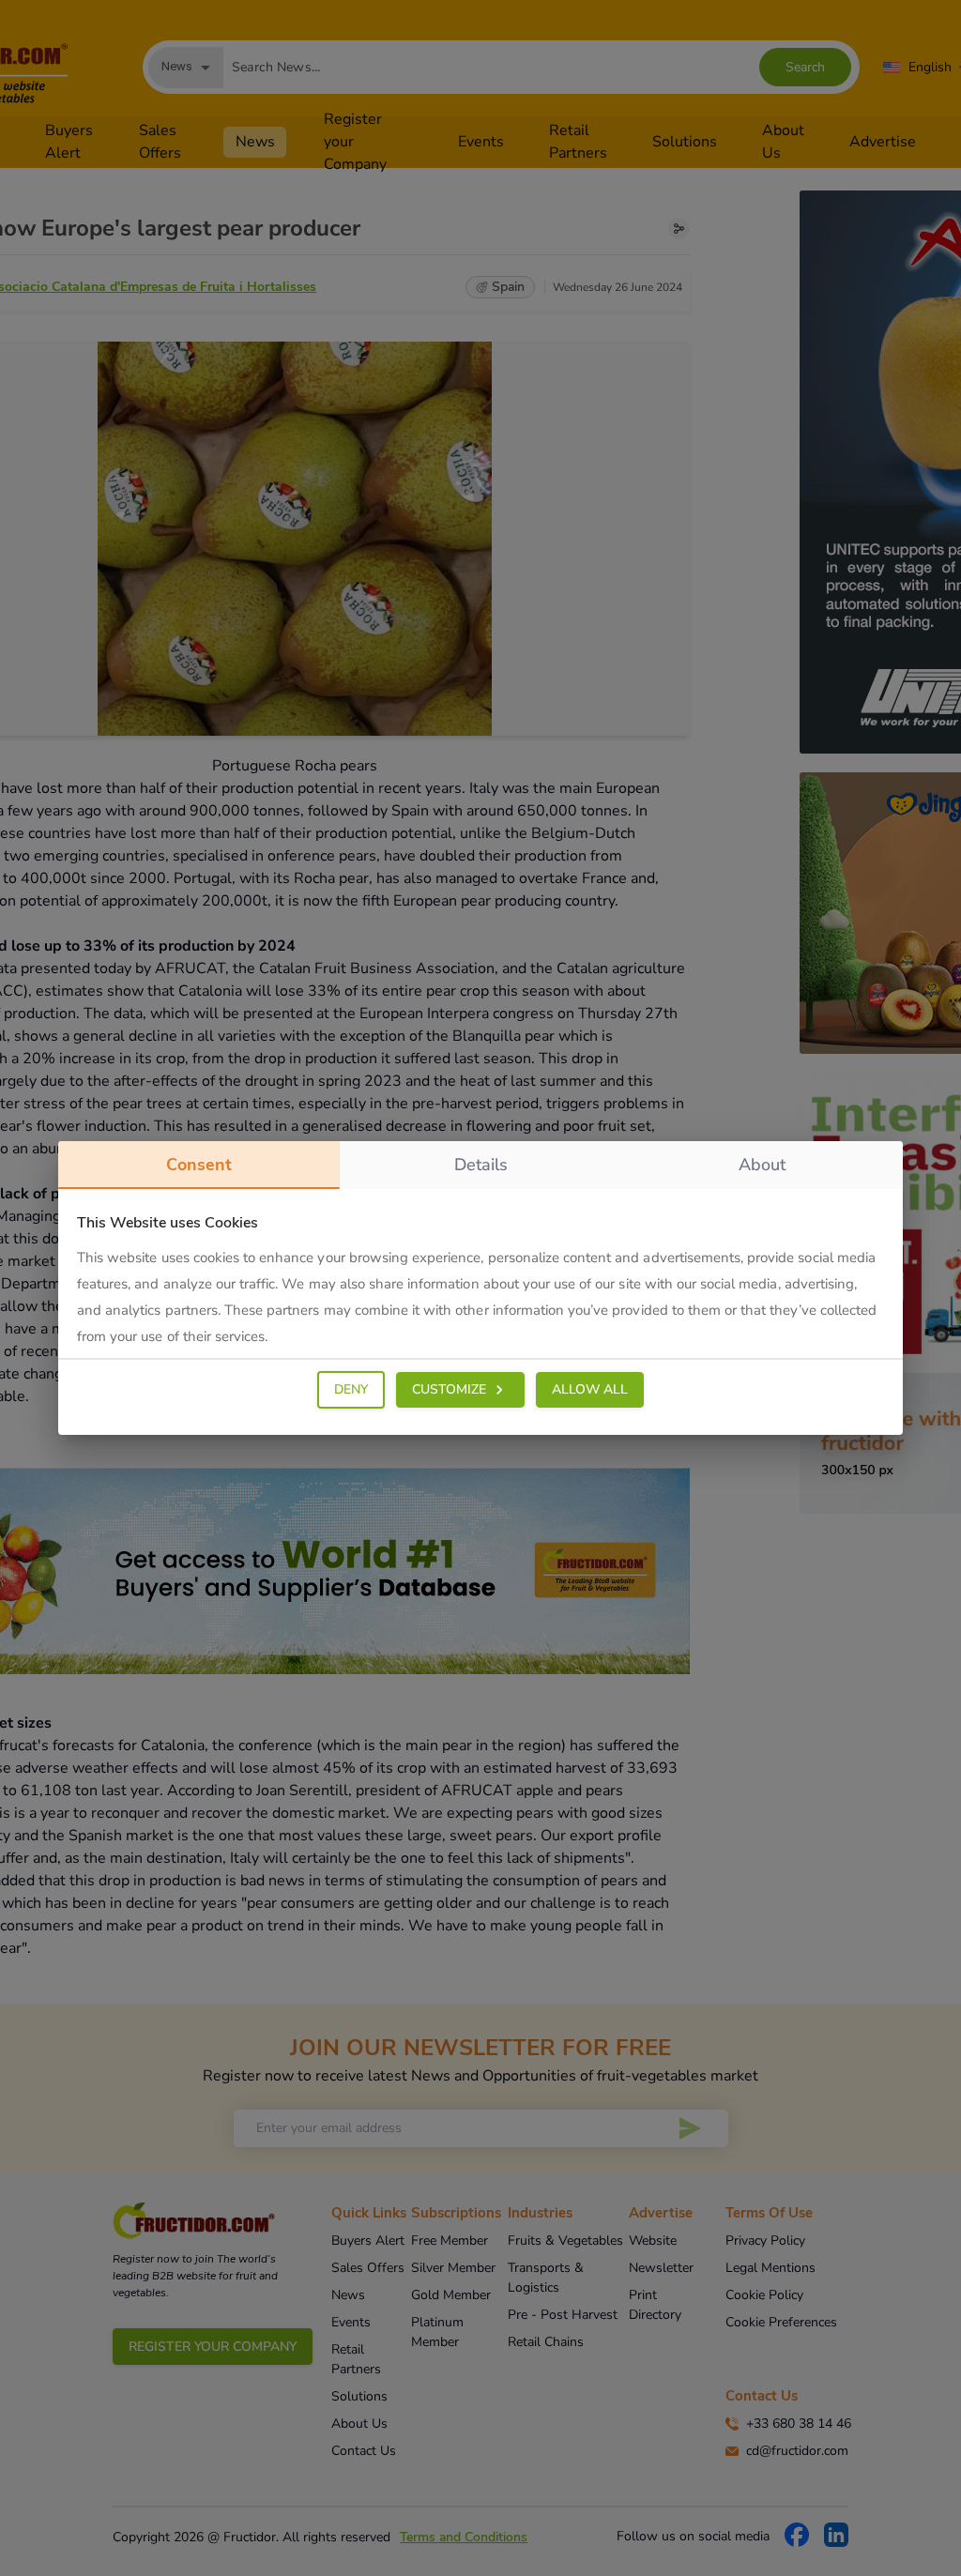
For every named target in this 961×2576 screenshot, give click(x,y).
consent (199, 1165)
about (762, 1165)
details (481, 1165)
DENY (351, 1389)
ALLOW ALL (590, 1389)
